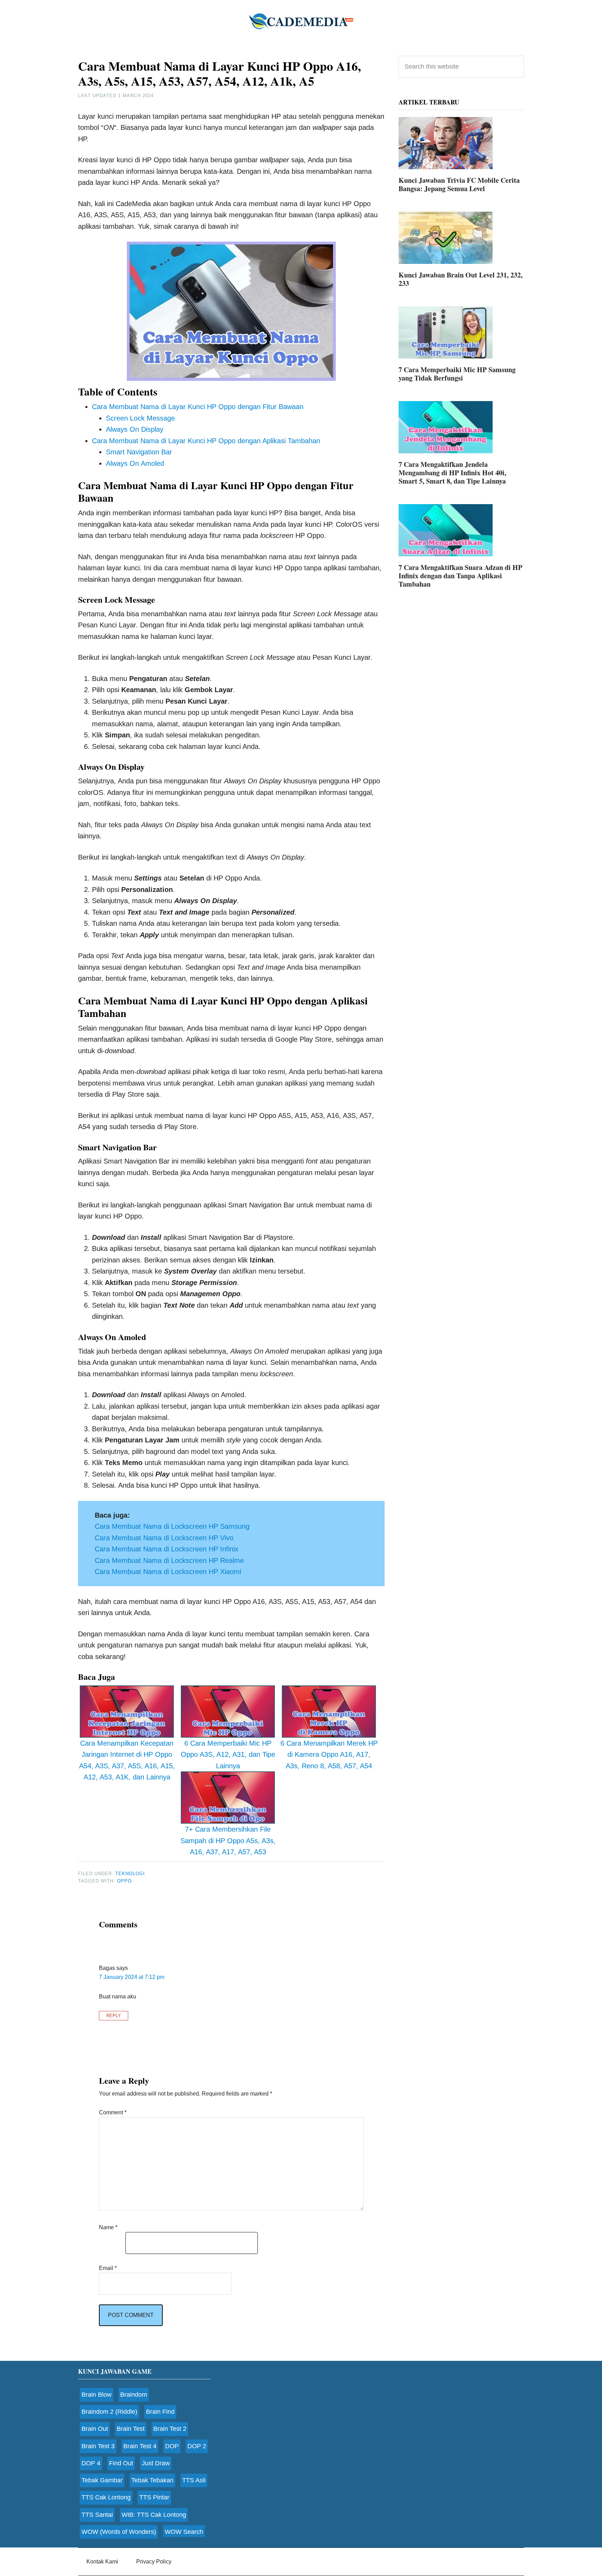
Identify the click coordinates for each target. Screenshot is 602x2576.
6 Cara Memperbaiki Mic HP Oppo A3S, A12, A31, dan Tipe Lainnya (228, 1755)
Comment (113, 2112)
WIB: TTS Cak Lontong (154, 2515)
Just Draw (156, 2463)
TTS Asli (194, 2480)
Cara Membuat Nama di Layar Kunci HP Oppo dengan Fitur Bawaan (198, 407)
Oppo (124, 1881)
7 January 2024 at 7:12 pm (132, 1977)
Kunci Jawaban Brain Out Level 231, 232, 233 (461, 279)
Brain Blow (97, 2395)
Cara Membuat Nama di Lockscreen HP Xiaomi (168, 1572)
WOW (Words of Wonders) (119, 2532)
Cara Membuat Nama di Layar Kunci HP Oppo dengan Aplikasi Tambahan (206, 441)
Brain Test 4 (140, 2446)
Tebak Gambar (102, 2480)
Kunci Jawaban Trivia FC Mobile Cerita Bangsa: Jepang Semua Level (459, 184)
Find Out (121, 2463)
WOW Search (184, 2532)
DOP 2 (197, 2446)
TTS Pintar (154, 2497)
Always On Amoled (135, 463)
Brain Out (95, 2429)
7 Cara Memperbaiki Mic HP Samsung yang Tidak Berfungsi (457, 374)
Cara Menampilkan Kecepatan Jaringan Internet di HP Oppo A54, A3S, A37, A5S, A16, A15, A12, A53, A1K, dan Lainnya (127, 1760)
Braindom (134, 2395)
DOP (172, 2446)
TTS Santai (97, 2515)
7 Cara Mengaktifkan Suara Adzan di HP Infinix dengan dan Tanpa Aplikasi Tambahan (460, 576)
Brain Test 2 (170, 2429)
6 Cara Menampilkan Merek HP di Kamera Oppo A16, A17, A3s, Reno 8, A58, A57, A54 (329, 1755)
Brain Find (160, 2412)
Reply (114, 2016)
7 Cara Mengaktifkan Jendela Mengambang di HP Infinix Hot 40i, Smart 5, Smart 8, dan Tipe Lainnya (452, 473)
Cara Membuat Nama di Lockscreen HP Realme (169, 1560)
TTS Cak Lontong (106, 2497)
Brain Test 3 (98, 2446)
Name (108, 2227)
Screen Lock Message (140, 418)
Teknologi (130, 1874)
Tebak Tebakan (152, 2480)
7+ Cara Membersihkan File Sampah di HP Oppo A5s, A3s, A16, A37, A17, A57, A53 (228, 1841)
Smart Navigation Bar (139, 452)
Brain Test (131, 2429)
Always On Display (135, 429)
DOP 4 (91, 2463)
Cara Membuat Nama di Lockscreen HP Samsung (172, 1526)
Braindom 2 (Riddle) (109, 2412)
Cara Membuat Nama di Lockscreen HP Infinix (167, 1549)
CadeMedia (301, 21)
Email (108, 2268)
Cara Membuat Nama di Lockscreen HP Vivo (164, 1538)
